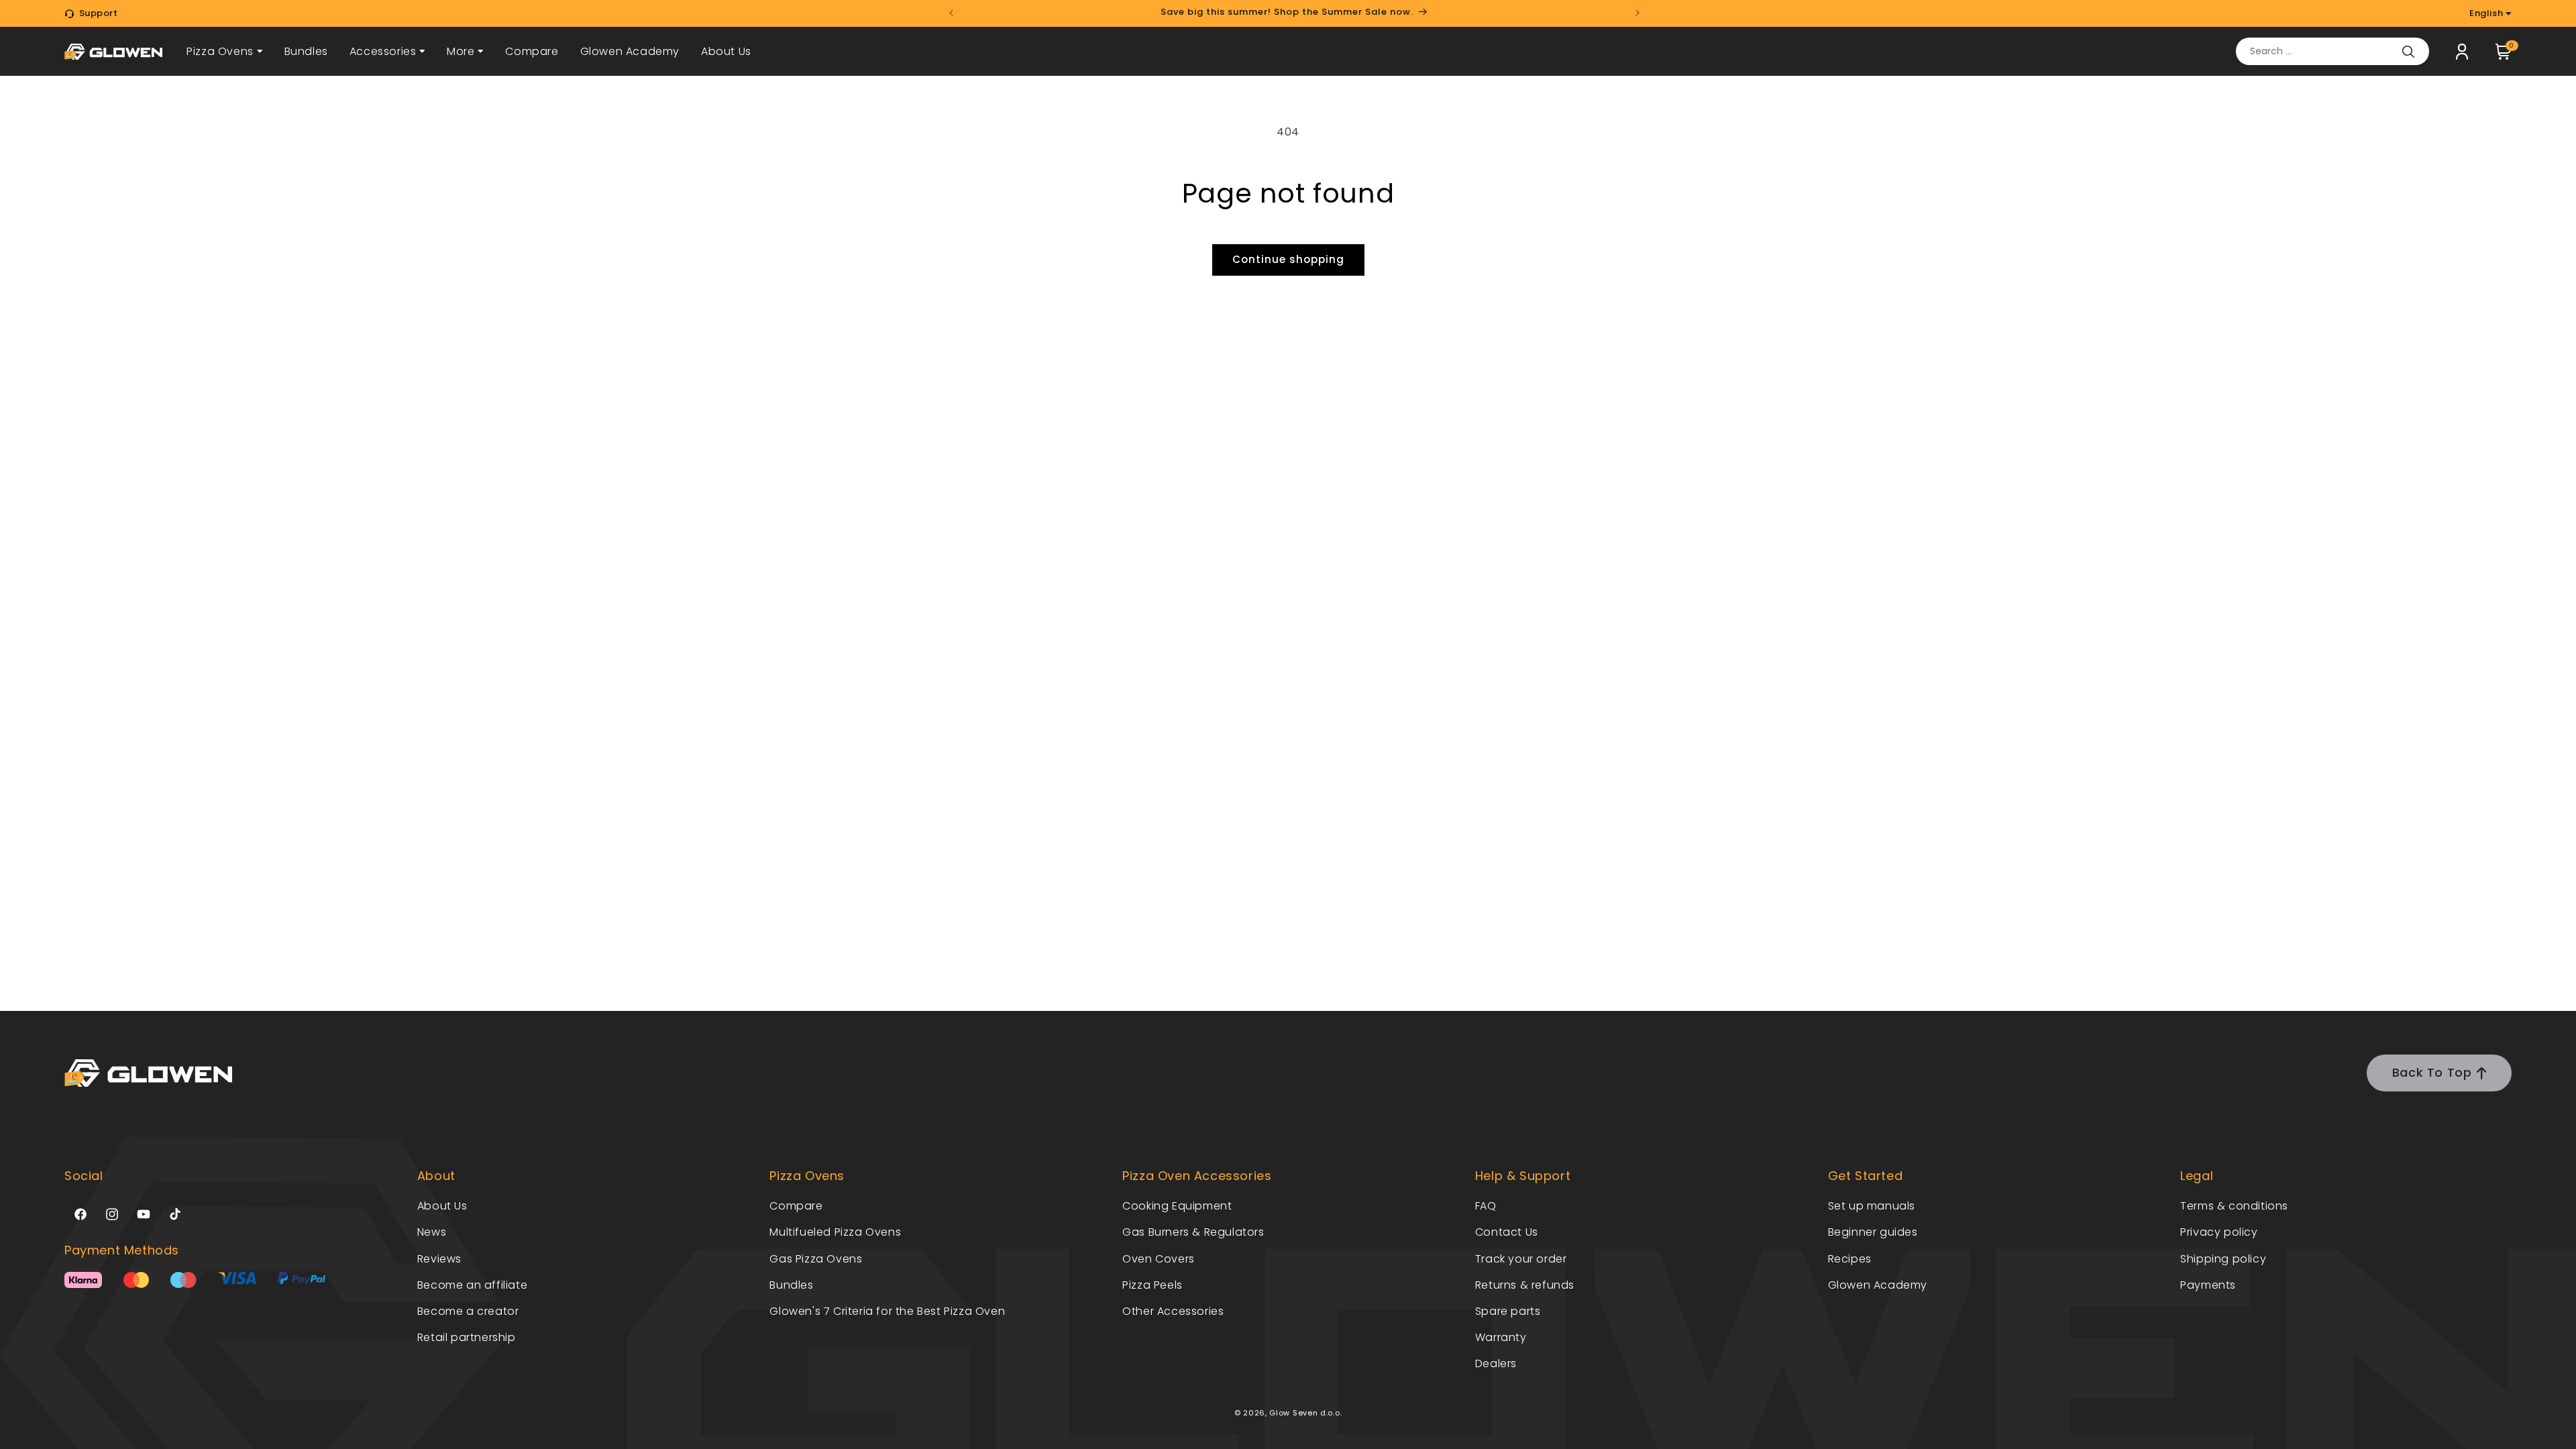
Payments (2208, 1285)
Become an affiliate (472, 1285)
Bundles (306, 51)
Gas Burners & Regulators (1193, 1232)
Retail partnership (467, 1337)
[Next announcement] (1638, 13)
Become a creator (468, 1311)
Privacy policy (2219, 1232)
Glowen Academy (630, 51)
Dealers (1496, 1363)
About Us (726, 51)
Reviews (439, 1259)
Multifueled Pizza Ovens (835, 1232)
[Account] (2462, 52)
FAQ (1486, 1206)
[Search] (2408, 52)
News (432, 1232)
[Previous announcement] (951, 13)
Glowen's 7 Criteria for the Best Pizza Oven (887, 1311)
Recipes (1850, 1259)
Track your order (1521, 1259)
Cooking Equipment (1177, 1206)
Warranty (1501, 1337)
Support (99, 13)
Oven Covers (1159, 1259)
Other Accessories (1173, 1311)
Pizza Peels (1152, 1285)
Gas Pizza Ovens (816, 1259)
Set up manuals (1872, 1206)
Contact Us (1507, 1232)
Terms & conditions (2234, 1206)
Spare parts (1508, 1311)
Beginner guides (1873, 1232)
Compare (532, 51)
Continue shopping (1288, 259)
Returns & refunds (1525, 1285)
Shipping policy (2223, 1259)
